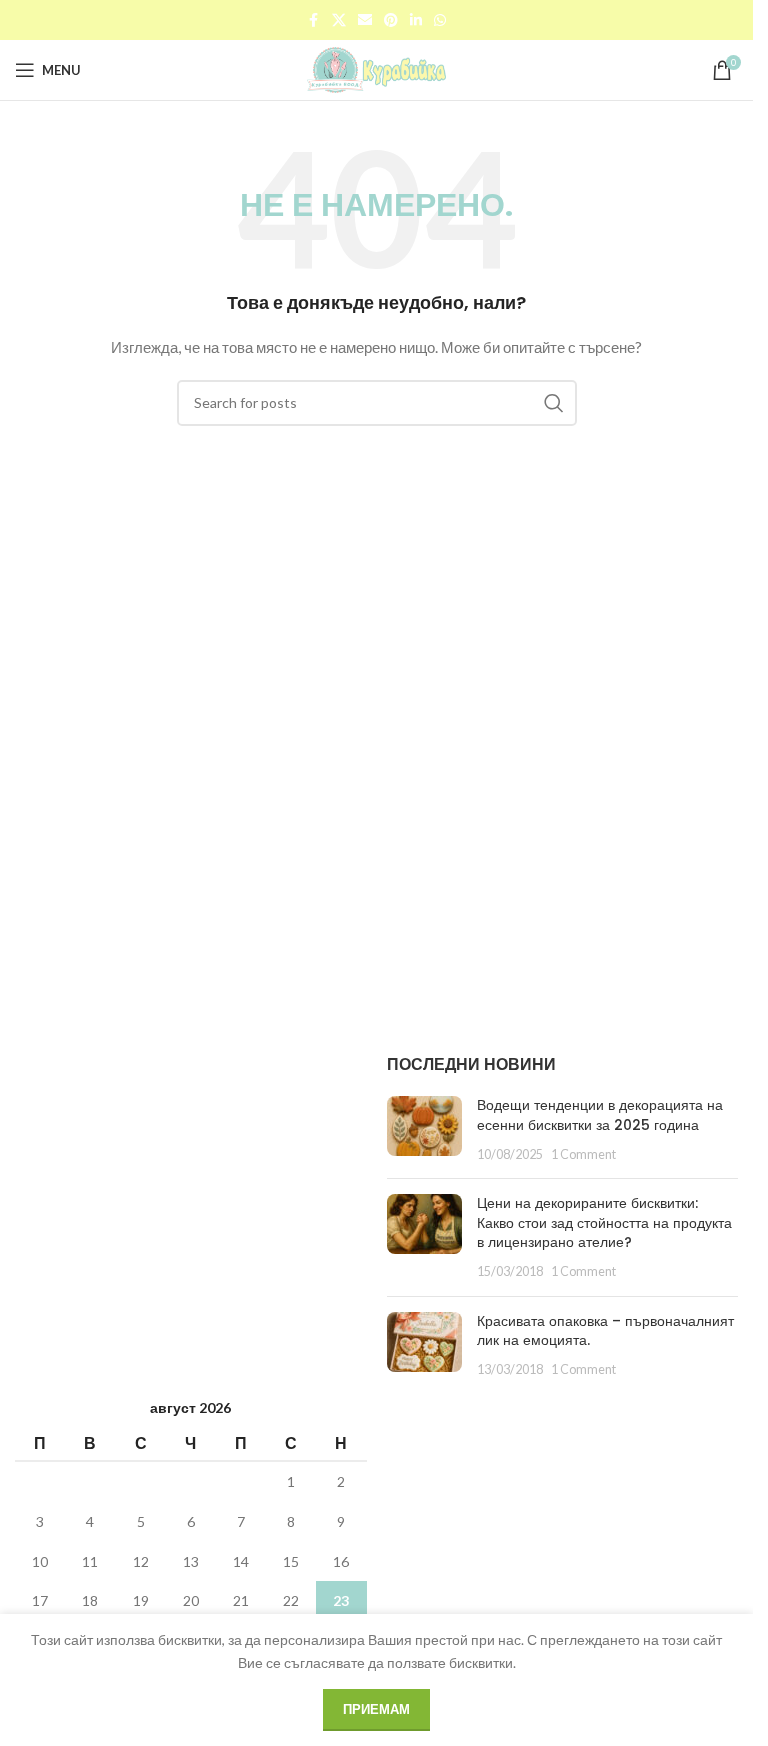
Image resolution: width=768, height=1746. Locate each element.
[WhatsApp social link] (440, 20)
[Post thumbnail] (424, 1129)
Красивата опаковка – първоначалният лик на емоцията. (605, 1331)
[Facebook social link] (314, 20)
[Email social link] (365, 20)
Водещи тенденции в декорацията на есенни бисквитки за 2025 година (600, 1115)
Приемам (376, 1709)
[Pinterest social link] (391, 20)
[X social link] (339, 20)
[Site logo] (377, 68)
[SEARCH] (554, 403)
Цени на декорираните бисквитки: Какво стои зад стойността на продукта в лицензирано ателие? (604, 1222)
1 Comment (583, 1154)
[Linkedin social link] (416, 20)
